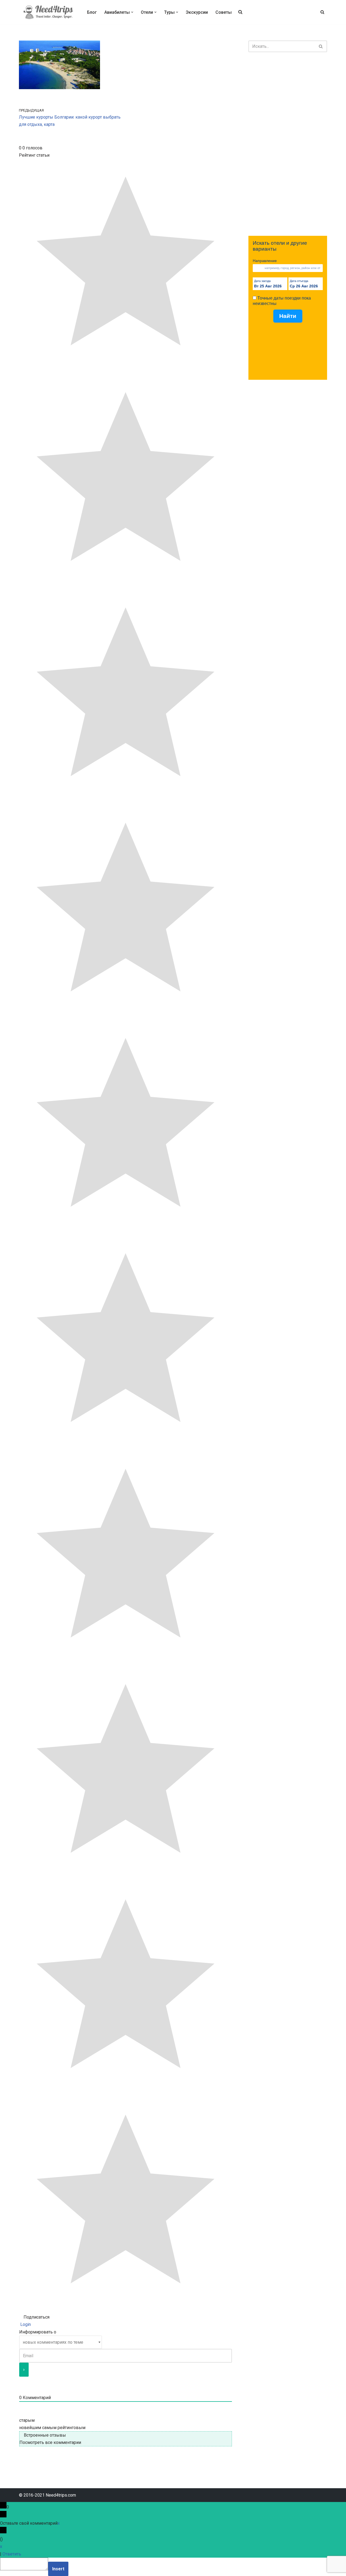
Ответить (12, 2554)
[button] (132, 12)
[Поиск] (322, 12)
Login (25, 2324)
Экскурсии (197, 12)
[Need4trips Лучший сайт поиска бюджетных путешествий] (48, 12)
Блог (92, 12)
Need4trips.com (61, 2495)
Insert (58, 2569)
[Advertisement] (288, 144)
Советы (224, 12)
